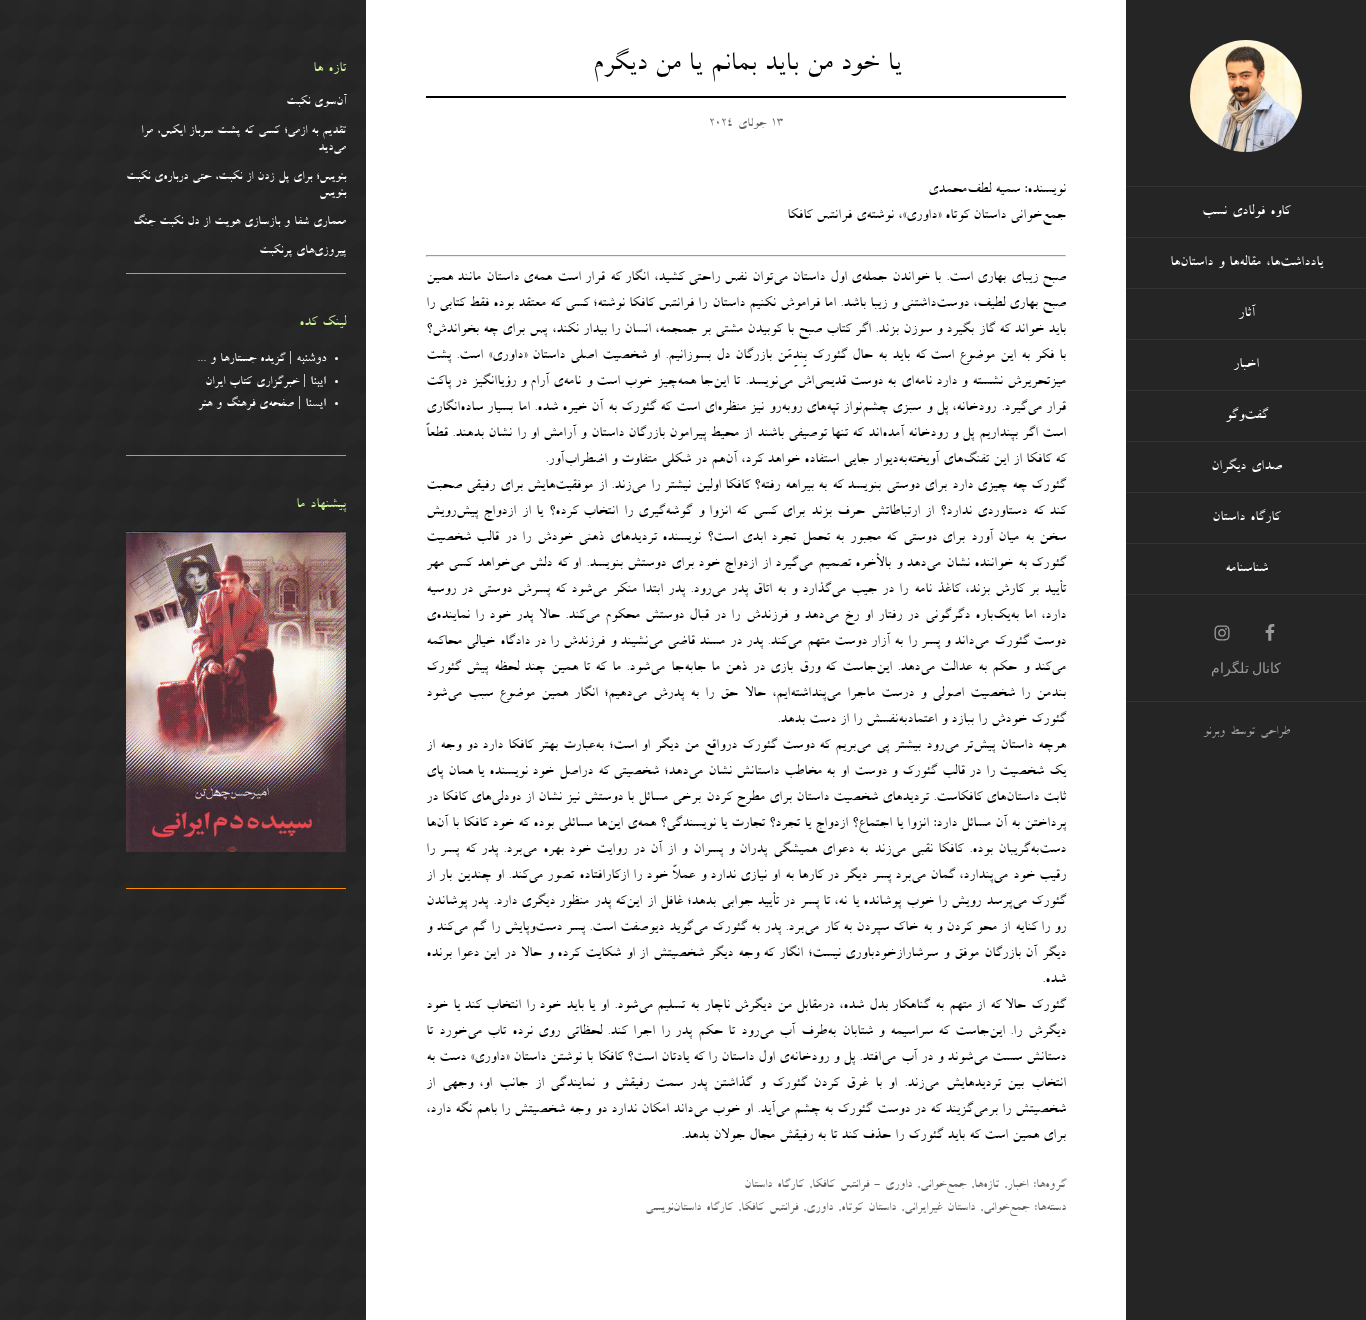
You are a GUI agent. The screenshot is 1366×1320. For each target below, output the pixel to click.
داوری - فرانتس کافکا (862, 1186)
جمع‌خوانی (943, 1186)
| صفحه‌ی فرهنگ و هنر (262, 405)
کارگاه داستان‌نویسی (689, 1209)
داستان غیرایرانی (939, 1209)
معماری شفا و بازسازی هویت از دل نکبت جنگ (239, 223)
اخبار (1017, 1186)
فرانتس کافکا (769, 1209)
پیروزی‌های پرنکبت (302, 252)
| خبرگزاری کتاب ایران (265, 383)
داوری (819, 1209)
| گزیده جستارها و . (264, 360)
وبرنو (1214, 733)
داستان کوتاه (868, 1209)
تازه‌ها (986, 1186)
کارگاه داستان (774, 1186)
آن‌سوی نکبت (316, 103)
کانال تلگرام (1246, 668)
